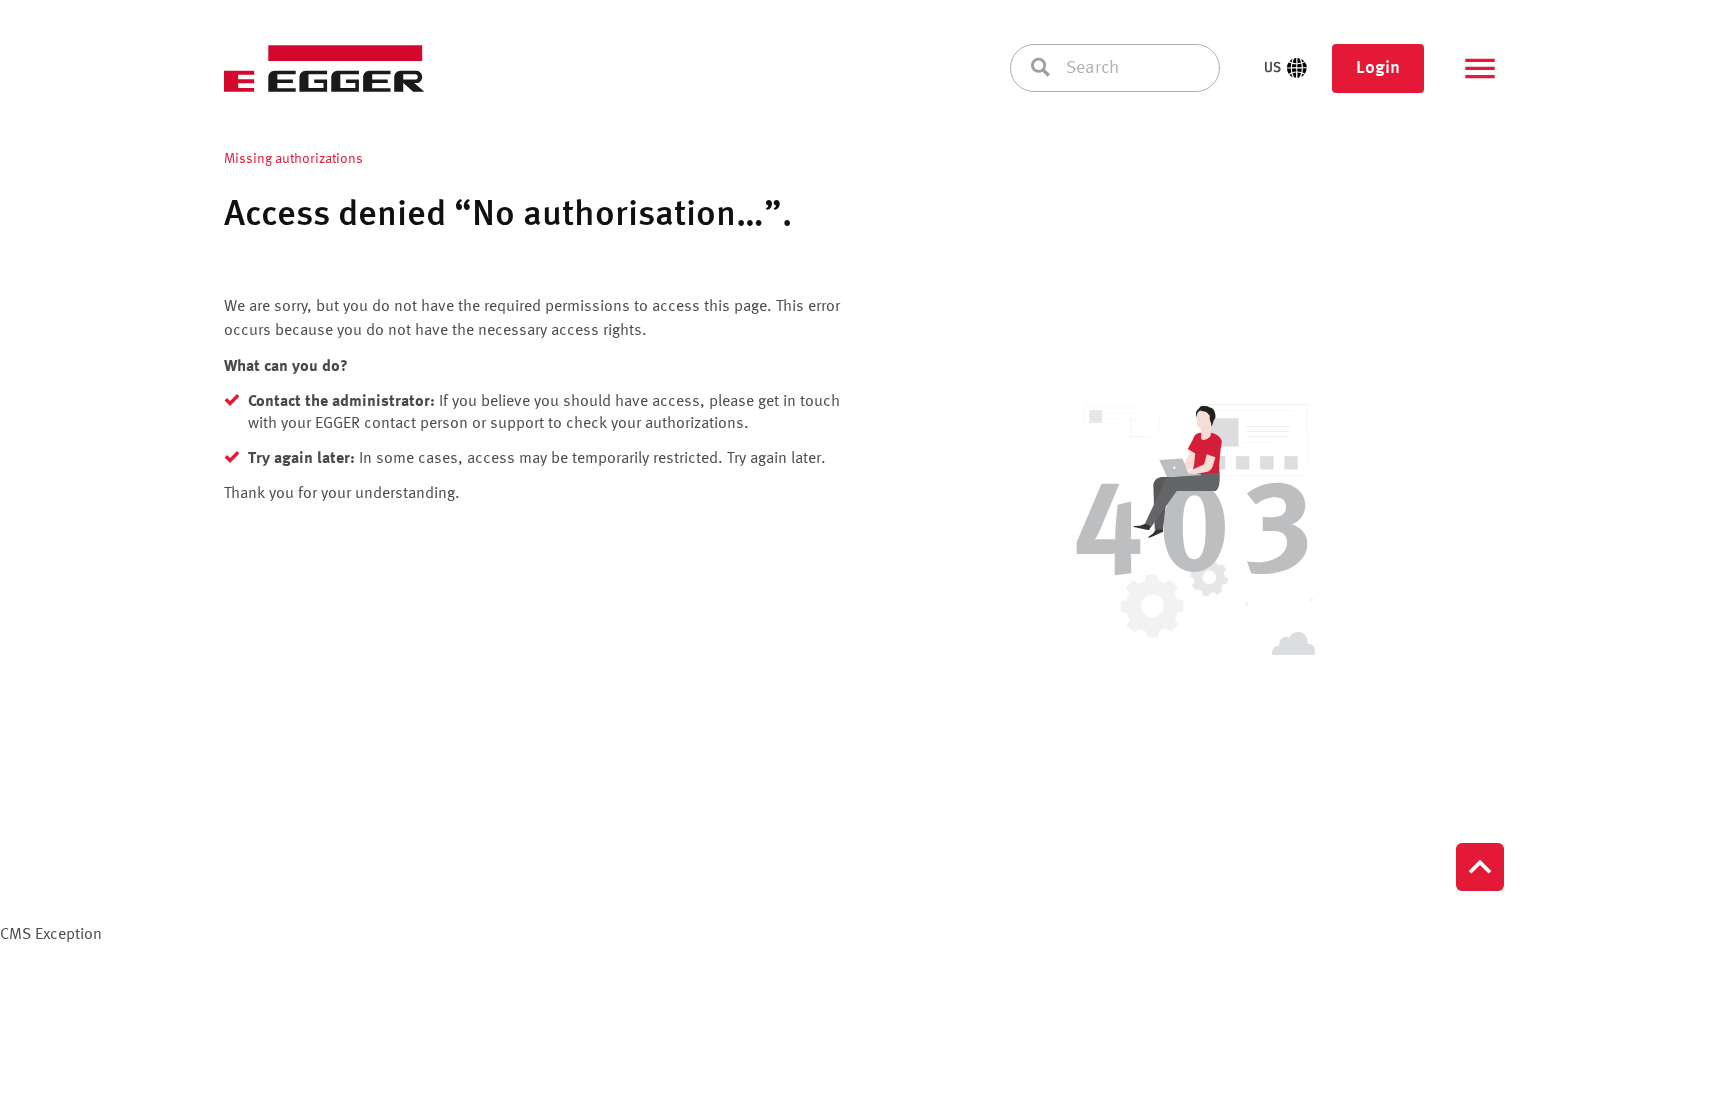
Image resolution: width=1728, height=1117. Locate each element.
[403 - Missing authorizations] (1192, 529)
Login (1378, 68)
